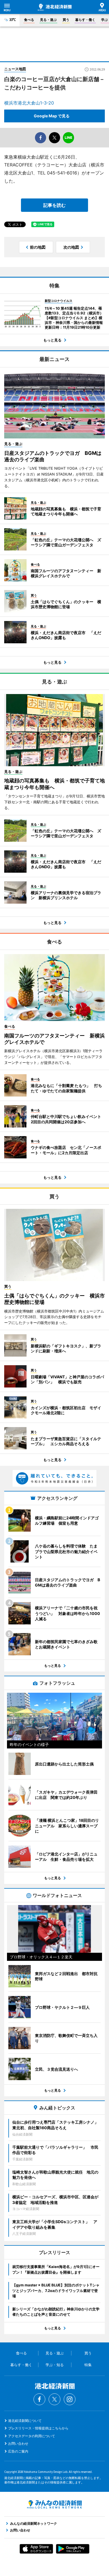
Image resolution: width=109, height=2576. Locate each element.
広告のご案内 (18, 2451)
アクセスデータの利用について (32, 2436)
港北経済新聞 (55, 7)
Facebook (39, 2399)
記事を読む (54, 205)
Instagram (70, 2399)
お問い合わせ (18, 2443)
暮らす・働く (85, 20)
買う (66, 20)
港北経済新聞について (25, 2421)
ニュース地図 (15, 69)
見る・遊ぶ (48, 20)
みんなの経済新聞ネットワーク (54, 2504)
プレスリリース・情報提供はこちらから (38, 2428)
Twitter (54, 2399)
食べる (29, 20)
